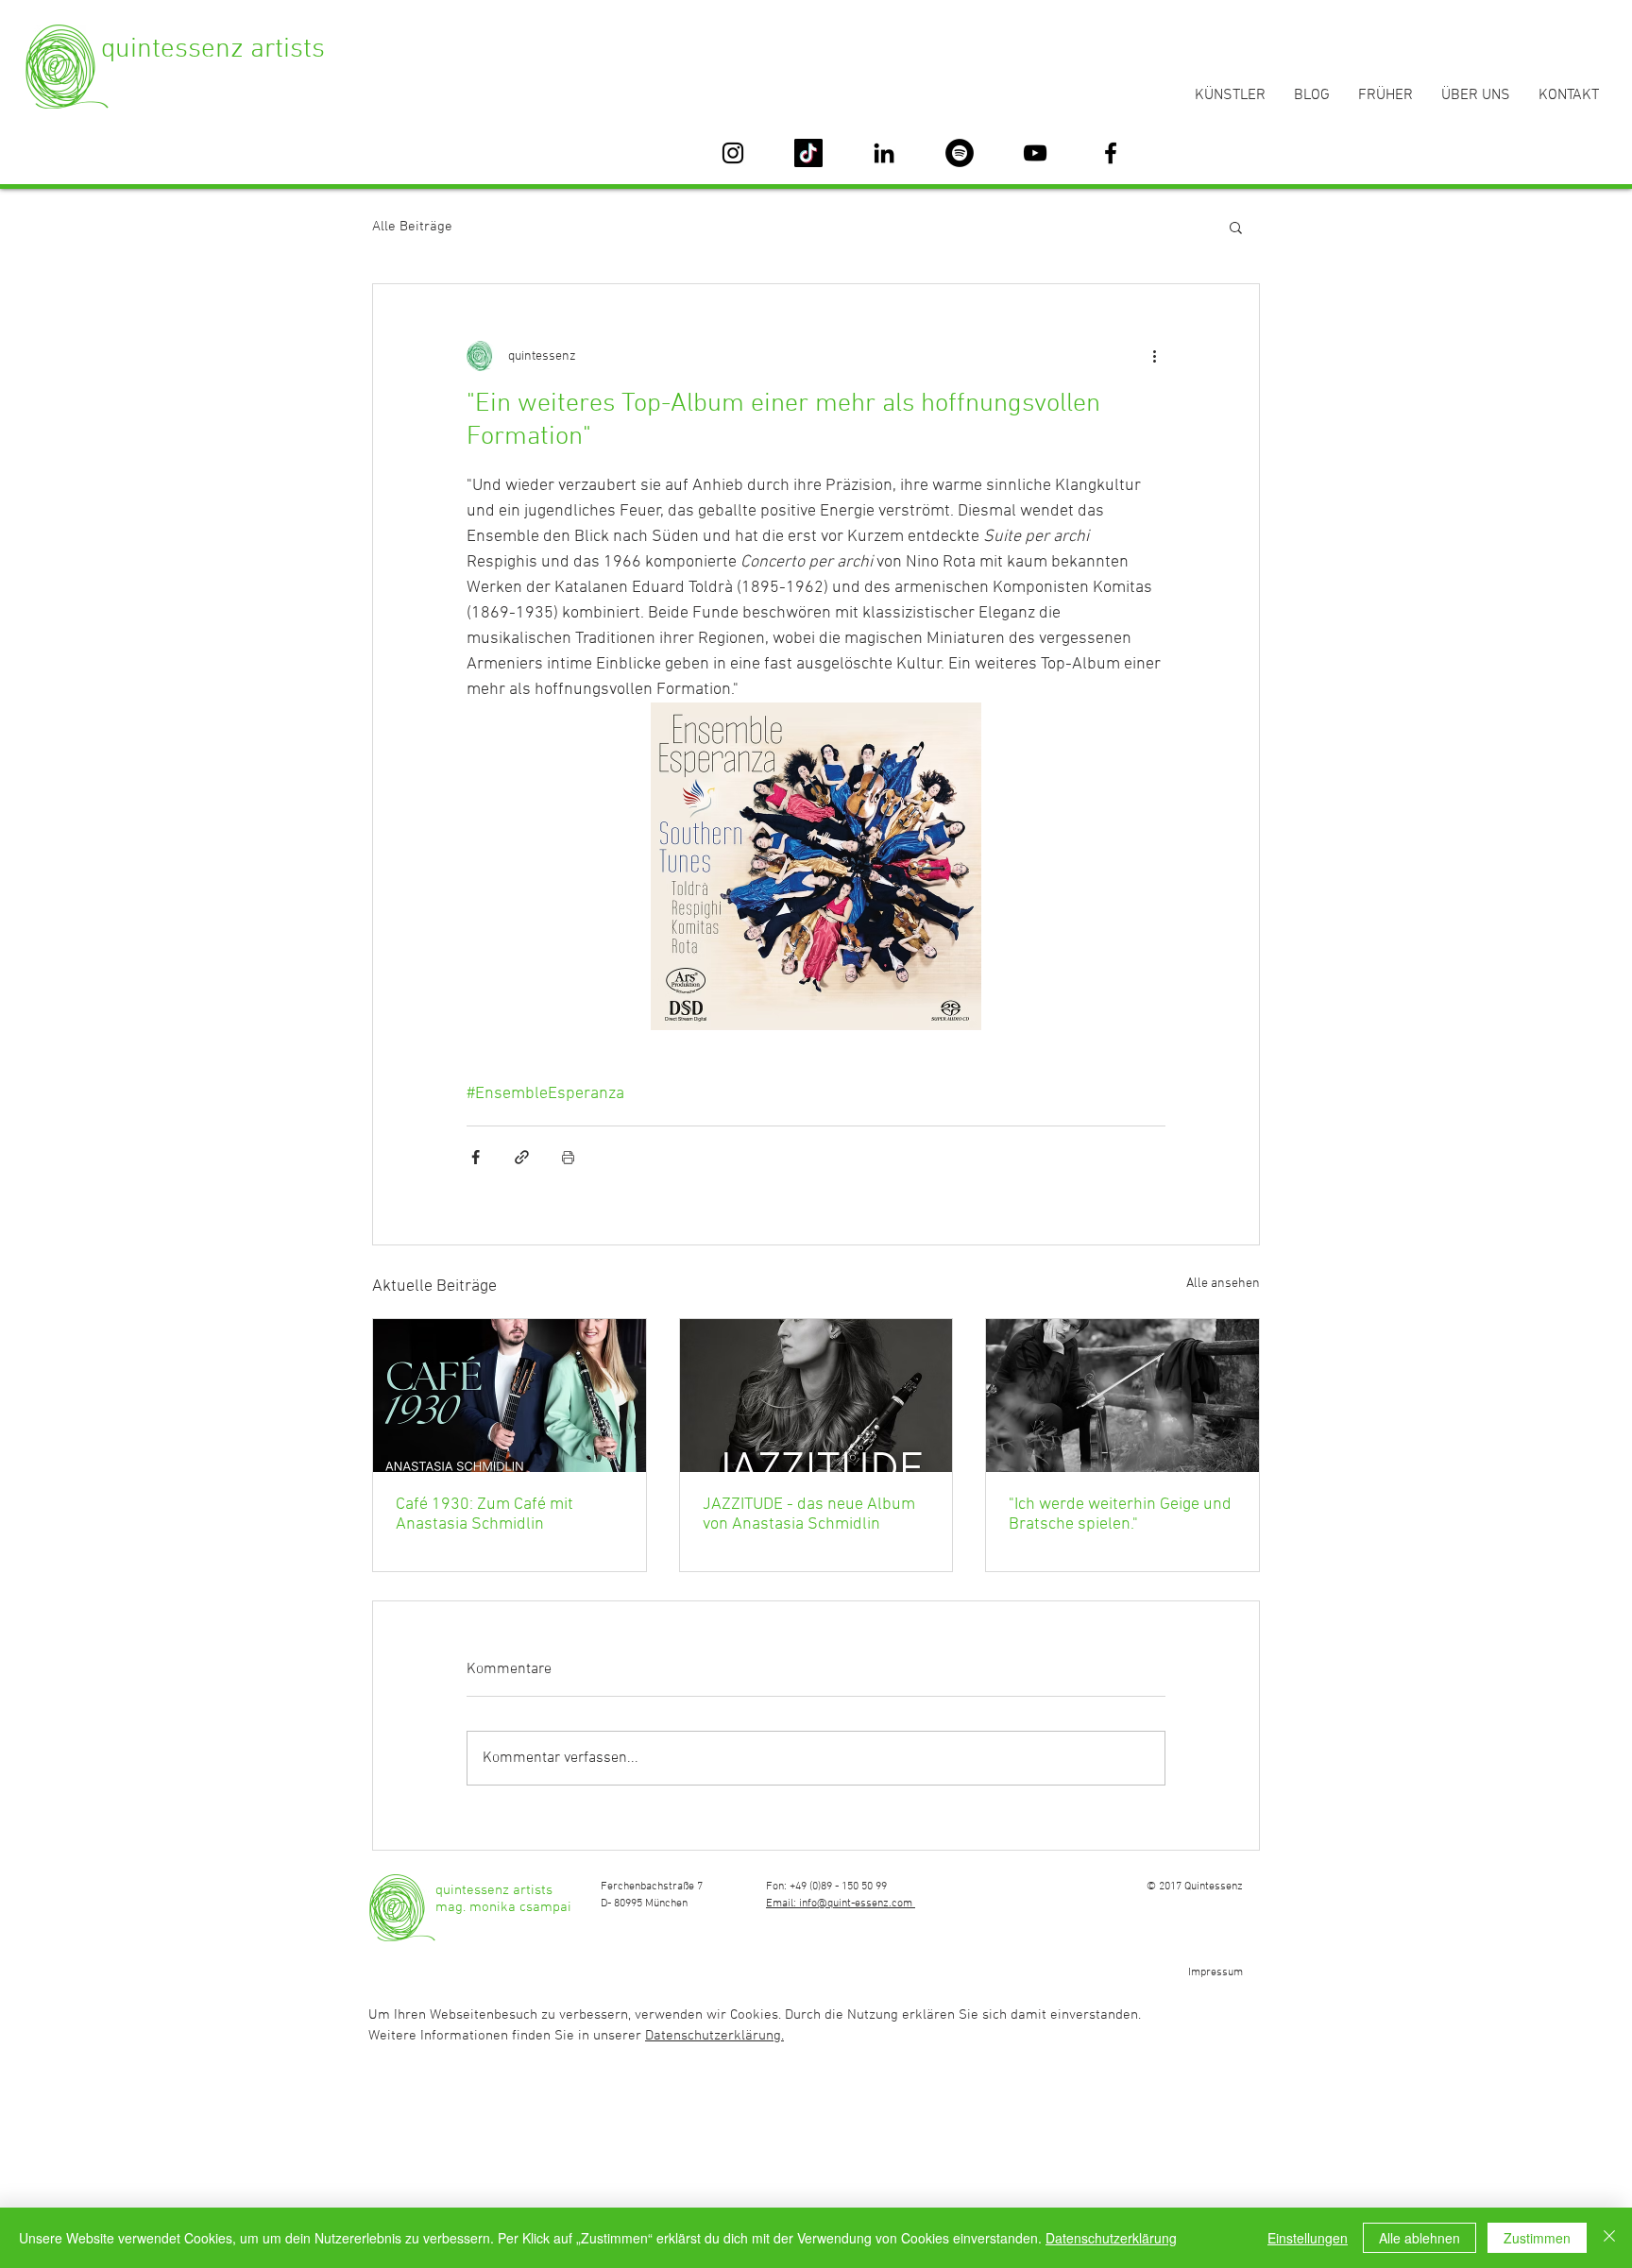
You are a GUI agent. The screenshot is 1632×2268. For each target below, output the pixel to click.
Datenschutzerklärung (1111, 2238)
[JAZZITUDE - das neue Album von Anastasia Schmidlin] (816, 1396)
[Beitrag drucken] (568, 1157)
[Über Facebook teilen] (476, 1157)
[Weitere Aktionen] (1154, 356)
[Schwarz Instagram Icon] (733, 153)
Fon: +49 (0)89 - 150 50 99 (826, 1887)
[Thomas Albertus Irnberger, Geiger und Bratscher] (1122, 1396)
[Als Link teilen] (522, 1157)
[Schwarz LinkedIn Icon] (884, 153)
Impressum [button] (1215, 1972)
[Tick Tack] (808, 153)
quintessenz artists (213, 50)
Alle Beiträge (412, 227)
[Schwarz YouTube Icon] (1035, 153)
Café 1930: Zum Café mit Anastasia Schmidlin (484, 1515)
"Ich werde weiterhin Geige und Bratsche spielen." (1120, 1515)
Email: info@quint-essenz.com (841, 1904)
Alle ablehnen (1419, 2238)
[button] (1236, 227)
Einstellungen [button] (1308, 2238)
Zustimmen (1537, 2238)
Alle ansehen (1223, 1284)
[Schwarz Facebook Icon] (1111, 153)
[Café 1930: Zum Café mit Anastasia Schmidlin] (510, 1396)
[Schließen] (1609, 2238)
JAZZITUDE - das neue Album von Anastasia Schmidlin (809, 1515)
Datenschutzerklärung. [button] (714, 2036)
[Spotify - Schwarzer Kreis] (960, 153)
